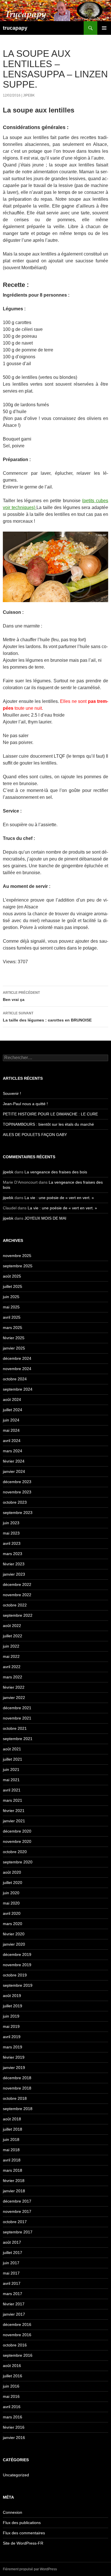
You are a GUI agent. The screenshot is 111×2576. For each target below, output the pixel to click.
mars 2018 (13, 2170)
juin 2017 (11, 2263)
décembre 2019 (17, 1954)
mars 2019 (13, 2047)
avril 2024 (12, 1441)
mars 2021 (13, 1800)
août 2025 (12, 1276)
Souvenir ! (12, 1093)
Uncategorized (16, 2475)
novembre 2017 (17, 2211)
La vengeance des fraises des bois (56, 1172)
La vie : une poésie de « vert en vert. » (59, 1198)
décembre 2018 (17, 2078)
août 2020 (12, 1872)
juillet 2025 (13, 1286)
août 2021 (12, 1749)
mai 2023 (11, 1533)
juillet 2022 (13, 1636)
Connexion (13, 2512)
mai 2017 (11, 2273)
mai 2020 (11, 1903)
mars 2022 (13, 1677)
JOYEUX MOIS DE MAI (45, 1218)
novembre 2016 (17, 2335)
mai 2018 (11, 2150)
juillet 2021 (13, 1759)
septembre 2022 (18, 1615)
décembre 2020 (17, 1831)
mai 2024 (11, 1430)
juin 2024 (11, 1420)
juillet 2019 (13, 2006)
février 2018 (14, 2181)
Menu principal (104, 28)
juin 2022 (11, 1646)
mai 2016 (11, 2396)
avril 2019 (12, 2037)
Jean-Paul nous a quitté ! (25, 1104)
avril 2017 (12, 2283)
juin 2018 (11, 2139)
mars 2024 (13, 1451)
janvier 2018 (14, 2191)
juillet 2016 (13, 2376)
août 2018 (12, 2119)
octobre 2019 (15, 1975)
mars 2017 (13, 2294)
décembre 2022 (17, 1584)
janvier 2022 (14, 1698)
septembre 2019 (18, 1985)
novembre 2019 (17, 1965)
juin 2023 (11, 1523)
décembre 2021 (17, 1708)
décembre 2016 (17, 2324)
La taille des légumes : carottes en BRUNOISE (47, 1017)
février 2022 (14, 1687)
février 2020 (14, 1934)
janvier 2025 (14, 1348)
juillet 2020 (13, 1883)
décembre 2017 (17, 2201)
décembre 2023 (17, 1482)
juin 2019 (11, 2016)
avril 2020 (12, 1913)
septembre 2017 (18, 2232)
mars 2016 (13, 2417)
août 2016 (12, 2366)
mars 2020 (13, 1924)
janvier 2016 (14, 2438)
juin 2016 (11, 2386)
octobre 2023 (15, 1502)
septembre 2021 (18, 1739)
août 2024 (12, 1399)
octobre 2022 (15, 1605)
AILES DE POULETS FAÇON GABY (38, 1135)
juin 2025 (11, 1297)
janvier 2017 (14, 2314)
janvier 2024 (14, 1471)
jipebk (29, 95)
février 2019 (14, 2057)
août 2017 (12, 2242)
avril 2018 (12, 2160)
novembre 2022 (17, 1595)
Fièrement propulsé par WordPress (30, 2569)
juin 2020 (11, 1893)
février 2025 (14, 1338)
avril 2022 (12, 1667)
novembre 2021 (17, 1718)
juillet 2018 (13, 2129)
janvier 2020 (14, 1944)
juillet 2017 (13, 2253)
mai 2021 (11, 1780)
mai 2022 (11, 1656)
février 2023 (14, 1564)
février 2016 (14, 2427)
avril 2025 (12, 1317)
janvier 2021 (14, 1821)
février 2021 (14, 1811)
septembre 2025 (18, 1266)
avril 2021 (12, 1790)
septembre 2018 (18, 2109)
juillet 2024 (13, 1410)
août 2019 (12, 1996)
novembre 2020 (17, 1841)
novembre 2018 (17, 2088)
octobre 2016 (15, 2345)
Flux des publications (22, 2523)
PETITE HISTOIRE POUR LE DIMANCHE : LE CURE (50, 1114)
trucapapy (15, 28)
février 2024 (14, 1461)
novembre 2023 (17, 1492)
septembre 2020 (18, 1862)
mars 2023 (13, 1554)
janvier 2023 (14, 1574)
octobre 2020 (15, 1852)
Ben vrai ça (21, 996)
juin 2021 (11, 1769)
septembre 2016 (18, 2355)
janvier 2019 (14, 2068)
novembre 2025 (17, 1256)
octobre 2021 (15, 1728)
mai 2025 (11, 1307)
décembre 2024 (17, 1358)
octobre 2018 (15, 2098)
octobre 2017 (15, 2222)
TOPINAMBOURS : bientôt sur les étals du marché (48, 1124)
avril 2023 (12, 1543)
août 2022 (12, 1626)
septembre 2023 (18, 1513)
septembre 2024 (18, 1389)
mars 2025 (13, 1328)
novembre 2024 (17, 1369)
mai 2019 (11, 2026)
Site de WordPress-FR (23, 2543)
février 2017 (14, 2304)
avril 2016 (12, 2407)
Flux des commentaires (24, 2533)
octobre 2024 (15, 1379)
